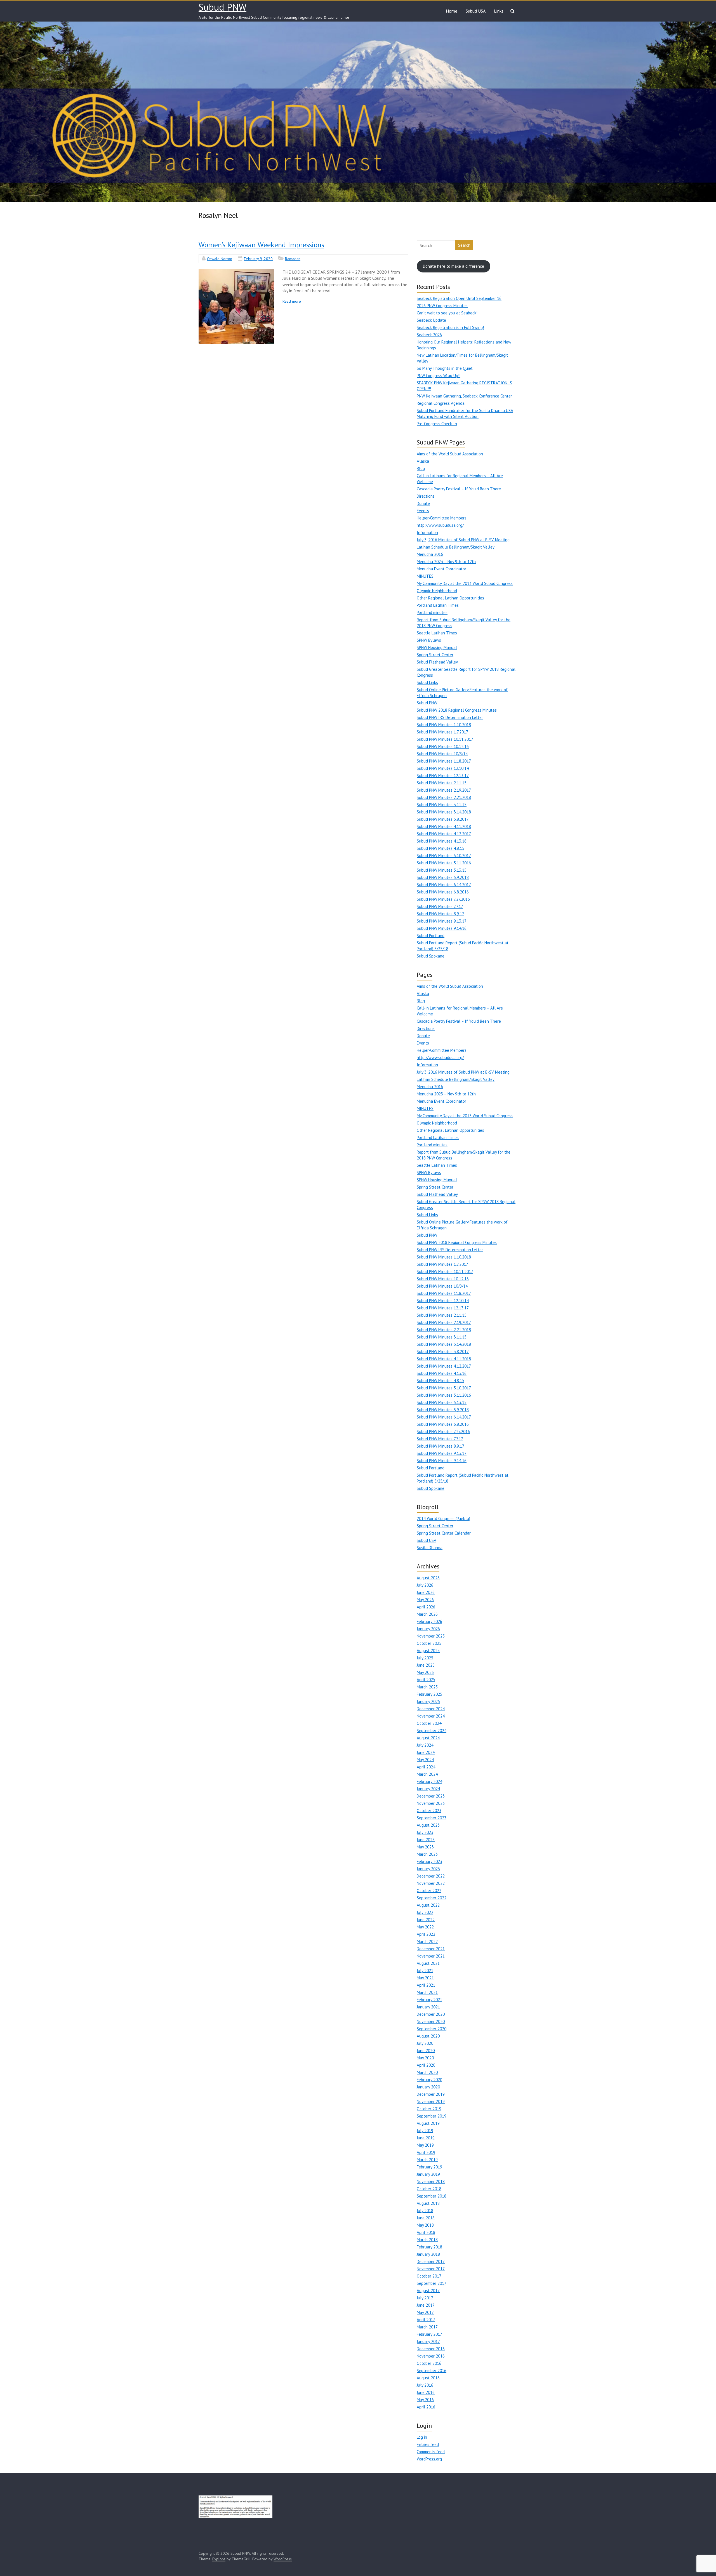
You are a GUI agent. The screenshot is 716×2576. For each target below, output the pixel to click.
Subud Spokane (431, 956)
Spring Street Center (435, 655)
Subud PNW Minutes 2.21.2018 (444, 797)
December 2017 (431, 2261)
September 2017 (432, 2283)
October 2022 (429, 1891)
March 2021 (427, 1992)
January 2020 (428, 2087)
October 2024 (429, 1723)
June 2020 (426, 2051)
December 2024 (431, 1709)
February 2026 (429, 1621)
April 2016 (426, 2407)
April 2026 (426, 1607)
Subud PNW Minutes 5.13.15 (442, 870)
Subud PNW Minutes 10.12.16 (443, 746)
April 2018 (426, 2232)
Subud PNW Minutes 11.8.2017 (444, 761)
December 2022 (431, 1876)
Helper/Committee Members (442, 518)
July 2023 (425, 1832)
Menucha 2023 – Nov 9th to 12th (446, 562)
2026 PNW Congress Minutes (442, 306)
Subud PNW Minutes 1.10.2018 (444, 725)
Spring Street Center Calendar (444, 1533)
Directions (426, 496)
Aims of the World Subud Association (450, 454)
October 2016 (429, 2363)
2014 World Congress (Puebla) (443, 1518)
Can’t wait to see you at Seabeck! (447, 313)
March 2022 (427, 1941)
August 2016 (428, 2378)
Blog (421, 468)
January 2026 (428, 1629)
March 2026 (427, 1614)
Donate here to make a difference (454, 266)
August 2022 (428, 1905)
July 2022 (425, 1912)
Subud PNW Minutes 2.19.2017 (444, 790)
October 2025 (429, 1643)
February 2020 (429, 2080)
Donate (423, 503)
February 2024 (429, 1781)
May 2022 (425, 1927)
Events (423, 511)
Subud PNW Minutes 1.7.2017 (442, 732)
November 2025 (431, 1636)
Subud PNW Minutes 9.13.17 (442, 921)
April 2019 (426, 2152)
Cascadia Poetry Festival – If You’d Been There (459, 489)
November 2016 (431, 2356)
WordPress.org (429, 2459)
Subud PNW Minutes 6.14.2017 (444, 885)
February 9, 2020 (258, 259)
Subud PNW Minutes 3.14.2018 (444, 812)
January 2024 (428, 1789)
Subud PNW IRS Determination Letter (450, 717)
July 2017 (425, 2298)
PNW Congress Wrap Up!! (439, 376)
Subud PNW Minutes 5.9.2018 (443, 877)
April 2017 (426, 2320)
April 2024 (426, 1767)
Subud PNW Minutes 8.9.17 (441, 914)
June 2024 (426, 1752)
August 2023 (428, 1825)
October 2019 (429, 2109)
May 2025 (425, 1672)
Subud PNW (222, 7)
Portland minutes (432, 612)
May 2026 (425, 1600)
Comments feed (431, 2452)
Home (452, 11)
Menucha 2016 (430, 554)
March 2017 (427, 2327)
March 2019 (427, 2160)
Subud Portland (431, 936)
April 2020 (426, 2065)
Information (427, 532)
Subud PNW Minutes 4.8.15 (441, 848)
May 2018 (425, 2225)
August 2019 (428, 2123)
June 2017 (426, 2305)
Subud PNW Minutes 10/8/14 (442, 754)
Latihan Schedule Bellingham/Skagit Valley (456, 547)
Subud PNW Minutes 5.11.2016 (444, 863)
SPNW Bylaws (429, 640)
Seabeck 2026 (429, 335)
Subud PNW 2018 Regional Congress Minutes (457, 710)
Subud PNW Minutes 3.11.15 (442, 805)
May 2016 (425, 2400)
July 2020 (425, 2043)
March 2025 (427, 1687)
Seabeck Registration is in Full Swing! (450, 327)
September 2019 (432, 2116)
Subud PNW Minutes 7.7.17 (440, 906)
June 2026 (426, 1592)
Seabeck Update (431, 320)
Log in (422, 2437)
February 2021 (429, 2000)
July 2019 (425, 2131)
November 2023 (431, 1803)
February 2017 (429, 2334)
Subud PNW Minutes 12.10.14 (443, 768)
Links (499, 11)
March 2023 (427, 1854)
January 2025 (428, 1701)
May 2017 (425, 2312)
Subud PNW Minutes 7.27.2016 (443, 899)
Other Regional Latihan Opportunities (450, 598)
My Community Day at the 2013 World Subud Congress (465, 583)
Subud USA (476, 11)
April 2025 (426, 1680)
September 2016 (432, 2371)
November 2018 (431, 2181)
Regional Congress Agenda (441, 403)
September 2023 (432, 1818)
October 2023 (429, 1811)
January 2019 (428, 2174)
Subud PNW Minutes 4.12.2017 (444, 834)
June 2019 (426, 2138)
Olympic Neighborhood (437, 591)
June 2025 (426, 1665)
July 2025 (425, 1658)
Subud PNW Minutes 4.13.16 (442, 841)
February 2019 (429, 2167)
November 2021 (431, 1956)
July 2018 (425, 2211)
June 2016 (426, 2392)
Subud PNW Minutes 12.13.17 (443, 776)
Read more (292, 301)
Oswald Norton (220, 259)
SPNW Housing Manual (437, 647)
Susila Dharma (430, 1548)
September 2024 (432, 1731)
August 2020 (428, 2036)
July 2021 (425, 1971)
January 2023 (428, 1869)
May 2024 (425, 1760)
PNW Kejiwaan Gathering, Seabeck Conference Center (464, 396)
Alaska (423, 461)
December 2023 (431, 1796)
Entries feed (428, 2444)
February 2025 (429, 1694)
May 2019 (425, 2145)
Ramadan (293, 259)
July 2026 (425, 1585)
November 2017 (431, 2269)
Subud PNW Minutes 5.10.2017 (444, 856)
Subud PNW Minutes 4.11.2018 (444, 826)
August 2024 (428, 1738)
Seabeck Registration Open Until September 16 (459, 298)
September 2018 (432, 2196)
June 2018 (426, 2218)
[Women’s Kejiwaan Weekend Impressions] (236, 307)
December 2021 (431, 1949)
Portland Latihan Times (438, 605)
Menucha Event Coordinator (441, 569)
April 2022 (426, 1934)
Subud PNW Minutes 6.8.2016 (443, 892)
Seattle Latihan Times (437, 633)
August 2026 (428, 1578)
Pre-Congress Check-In (437, 424)
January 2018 (428, 2254)
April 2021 (426, 1985)
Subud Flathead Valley (437, 662)
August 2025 (428, 1651)
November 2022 (431, 1883)
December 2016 (431, 2349)
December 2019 (431, 2094)
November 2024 (431, 1716)
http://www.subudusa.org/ (440, 525)
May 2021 (425, 1978)
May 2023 (425, 1847)
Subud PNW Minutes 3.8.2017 (443, 819)
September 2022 (432, 1898)
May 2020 (425, 2058)
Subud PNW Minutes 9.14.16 (442, 928)
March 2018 (427, 2240)
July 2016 (425, 2385)
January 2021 (428, 2007)
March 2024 (427, 1774)
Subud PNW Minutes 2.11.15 (442, 783)
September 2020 (432, 2029)
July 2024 (425, 1745)
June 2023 (426, 1840)
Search (464, 245)
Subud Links (427, 682)
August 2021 (428, 1963)
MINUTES (425, 576)
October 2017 (429, 2276)
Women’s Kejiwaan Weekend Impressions (261, 245)
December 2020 (431, 2014)
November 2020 (431, 2021)
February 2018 (429, 2247)
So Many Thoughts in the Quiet (445, 368)
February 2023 (429, 1861)
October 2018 (429, 2189)
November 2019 (431, 2101)
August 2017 (428, 2291)
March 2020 (427, 2072)
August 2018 (428, 2203)
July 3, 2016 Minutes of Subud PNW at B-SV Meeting (463, 540)
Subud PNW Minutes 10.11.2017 (445, 739)
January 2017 (428, 2341)
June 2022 (426, 1920)
